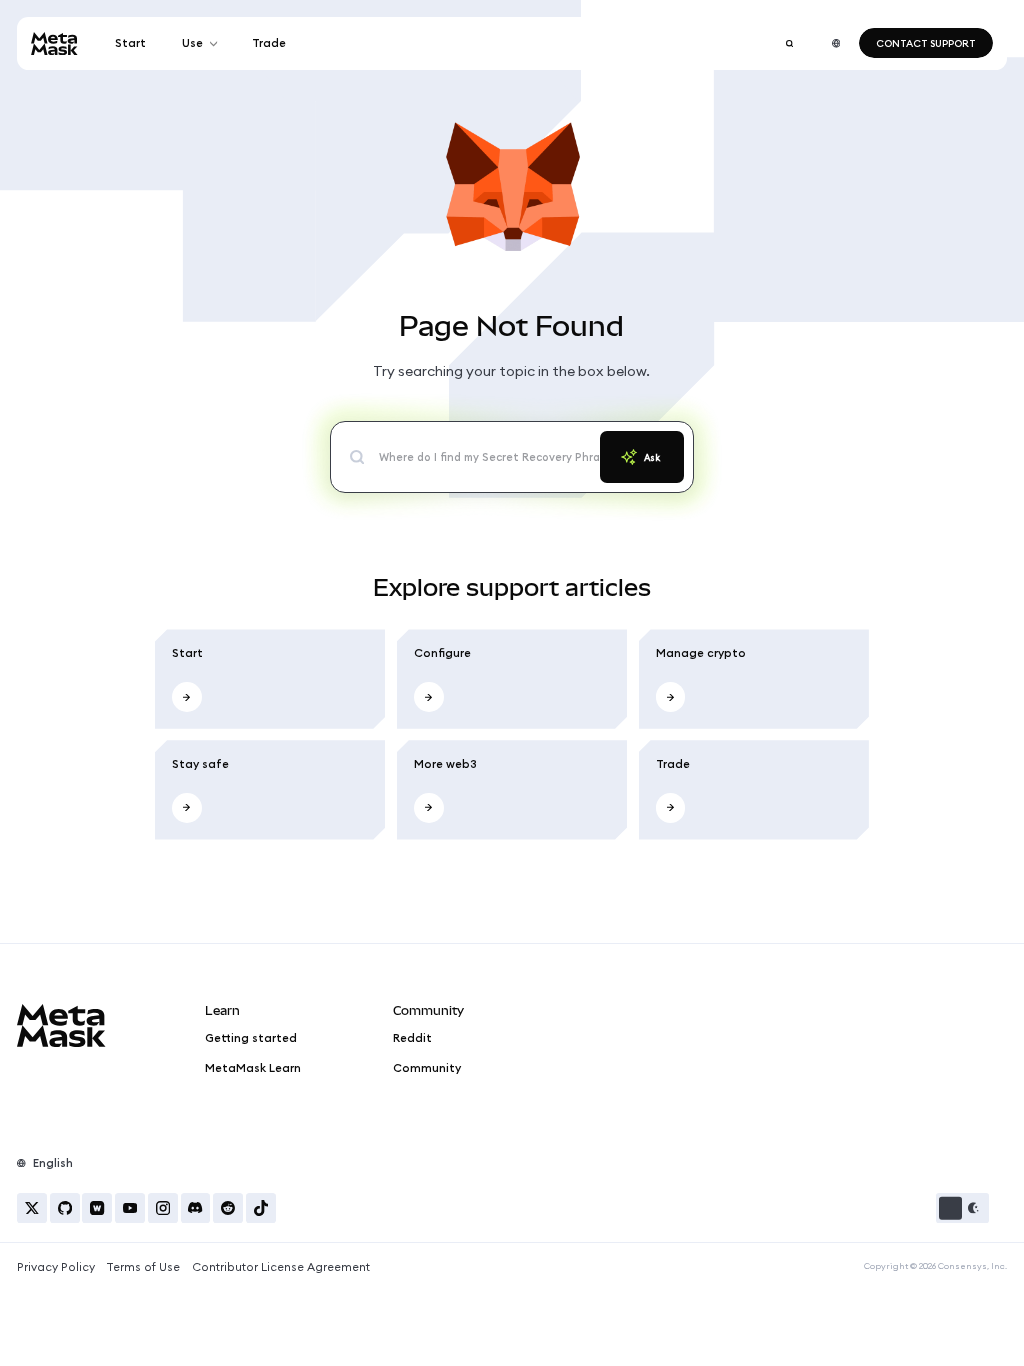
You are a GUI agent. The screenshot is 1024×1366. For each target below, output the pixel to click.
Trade (269, 43)
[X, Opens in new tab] (32, 1208)
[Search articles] (789, 43)
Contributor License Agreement (281, 1267)
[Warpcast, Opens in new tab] (97, 1208)
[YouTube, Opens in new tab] (130, 1208)
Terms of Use (143, 1267)
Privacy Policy (56, 1267)
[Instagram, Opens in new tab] (163, 1208)
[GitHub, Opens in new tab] (65, 1208)
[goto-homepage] (54, 43)
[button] (962, 1208)
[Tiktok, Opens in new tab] (261, 1208)
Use (192, 43)
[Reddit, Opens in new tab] (228, 1208)
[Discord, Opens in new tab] (196, 1208)
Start (130, 43)
